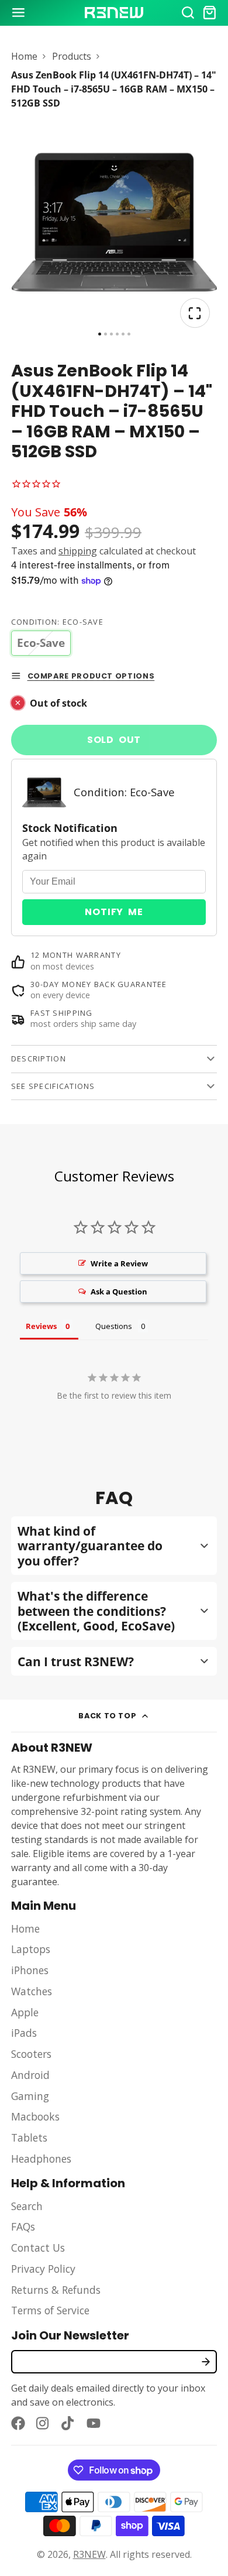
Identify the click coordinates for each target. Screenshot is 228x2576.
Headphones (41, 2159)
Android (30, 2075)
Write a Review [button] (119, 1263)
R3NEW (89, 2554)
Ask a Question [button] (119, 1292)
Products (72, 56)
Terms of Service (50, 2310)
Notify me (114, 912)
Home (24, 56)
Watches (32, 1991)
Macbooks (35, 2116)
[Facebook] (18, 2423)
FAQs (23, 2226)
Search (27, 2206)
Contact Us (38, 2248)
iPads (24, 2033)
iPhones (30, 1970)
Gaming (30, 2096)
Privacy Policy (43, 2269)
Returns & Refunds (56, 2290)
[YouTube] (94, 2423)
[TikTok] (68, 2423)
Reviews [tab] (41, 1326)
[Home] (114, 13)
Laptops (31, 1949)
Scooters (31, 2054)
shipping (78, 551)
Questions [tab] (114, 1326)
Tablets (29, 2137)
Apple (25, 2012)
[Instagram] (43, 2423)
